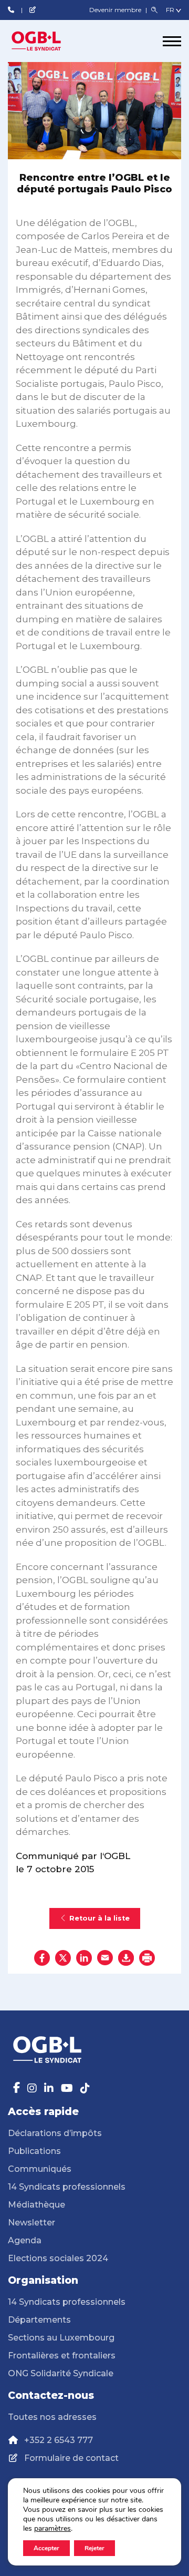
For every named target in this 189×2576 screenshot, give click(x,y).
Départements (39, 2320)
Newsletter (31, 2223)
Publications (34, 2151)
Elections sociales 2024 (58, 2258)
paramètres (52, 2529)
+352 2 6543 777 (59, 2440)
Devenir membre (116, 10)
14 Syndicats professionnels (67, 2187)
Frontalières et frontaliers (62, 2356)
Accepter (46, 2548)
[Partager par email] (105, 1958)
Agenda (25, 2240)
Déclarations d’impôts (55, 2133)
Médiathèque (36, 2205)
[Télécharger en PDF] (126, 1958)
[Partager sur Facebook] (42, 1958)
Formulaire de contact (71, 2458)
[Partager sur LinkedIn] (84, 1958)
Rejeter (94, 2548)
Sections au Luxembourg (61, 2338)
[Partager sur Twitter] (63, 1958)
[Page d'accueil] (47, 41)
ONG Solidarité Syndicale (61, 2373)
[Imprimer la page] (147, 1958)
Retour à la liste (99, 1918)
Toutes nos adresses (52, 2417)
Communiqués (40, 2169)
